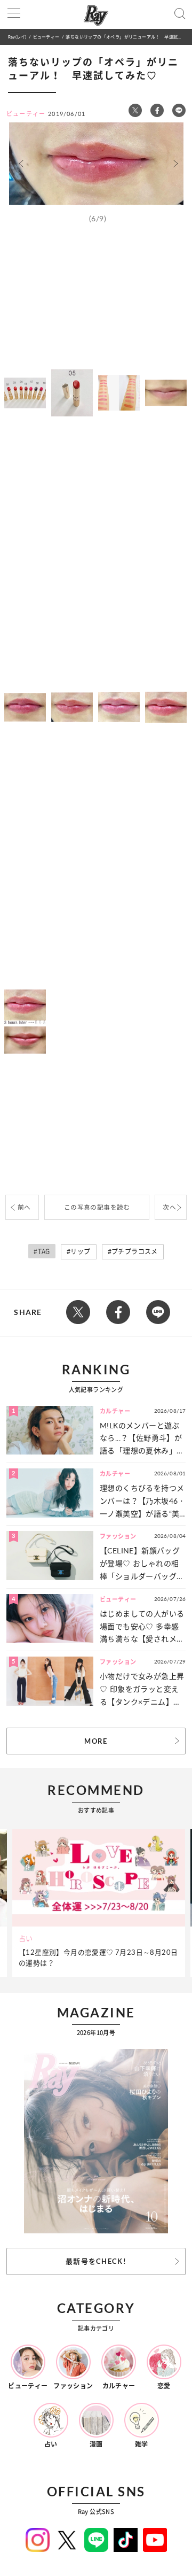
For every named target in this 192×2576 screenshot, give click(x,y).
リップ (80, 1252)
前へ (24, 1207)
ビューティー (46, 37)
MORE (96, 1741)
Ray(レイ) (17, 37)
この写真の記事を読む (97, 1207)
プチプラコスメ (135, 1252)
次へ (169, 1207)
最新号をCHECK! (96, 2261)
